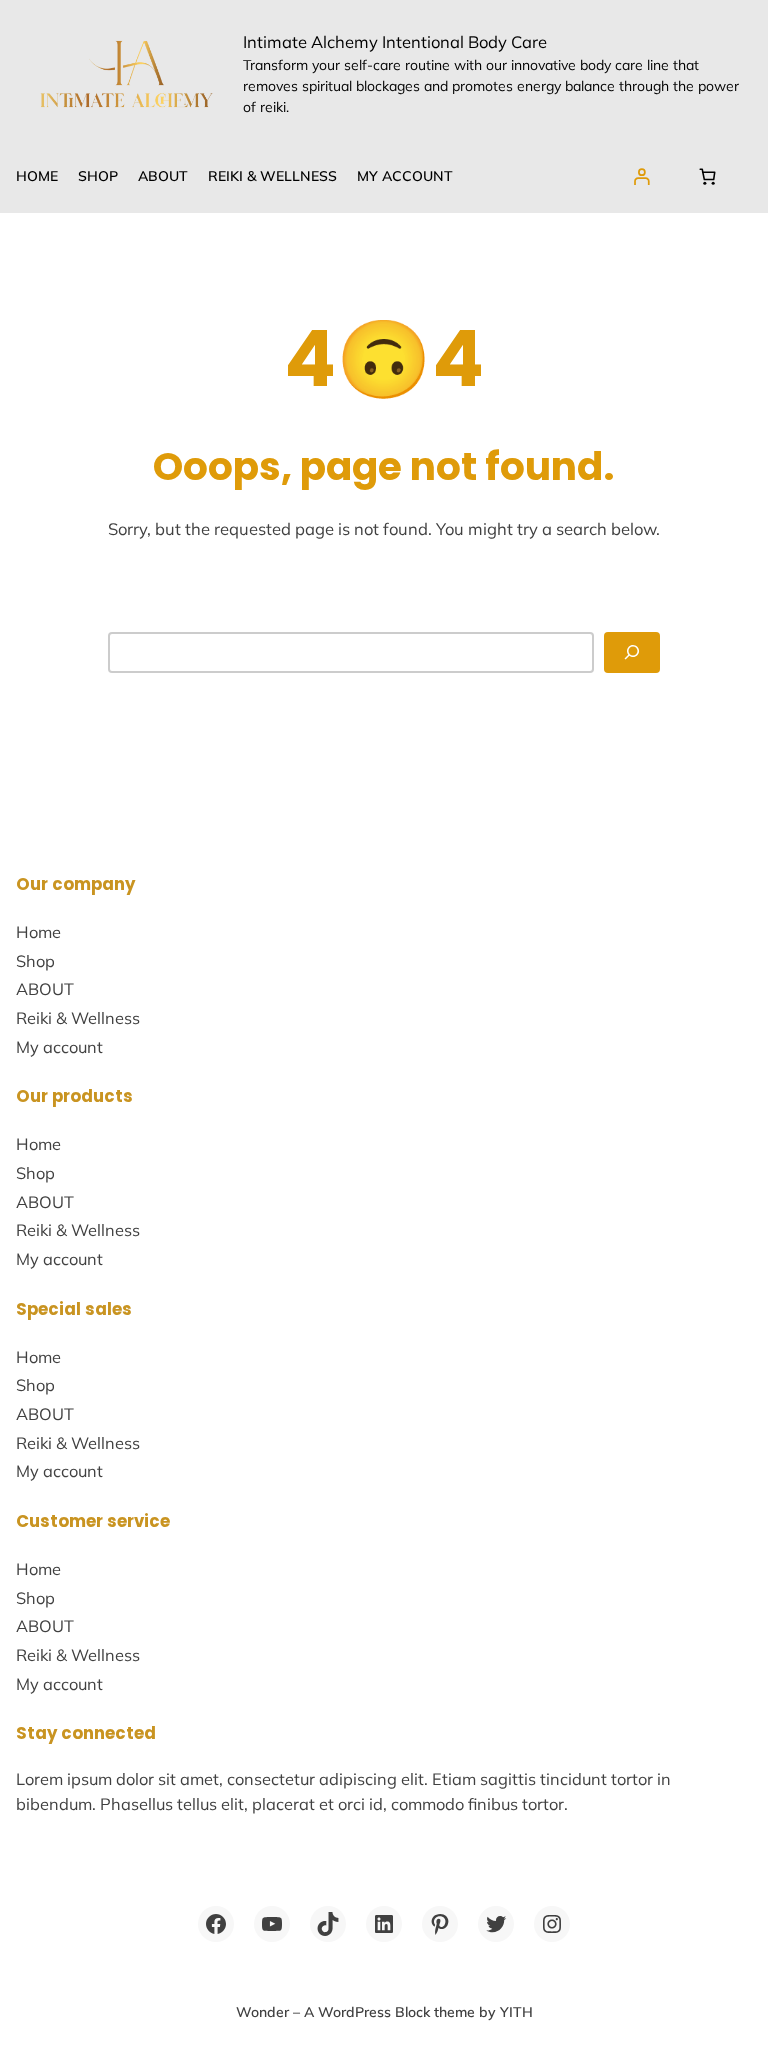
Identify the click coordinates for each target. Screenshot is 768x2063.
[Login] (642, 177)
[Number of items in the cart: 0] (708, 177)
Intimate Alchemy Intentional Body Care (395, 41)
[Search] (632, 652)
